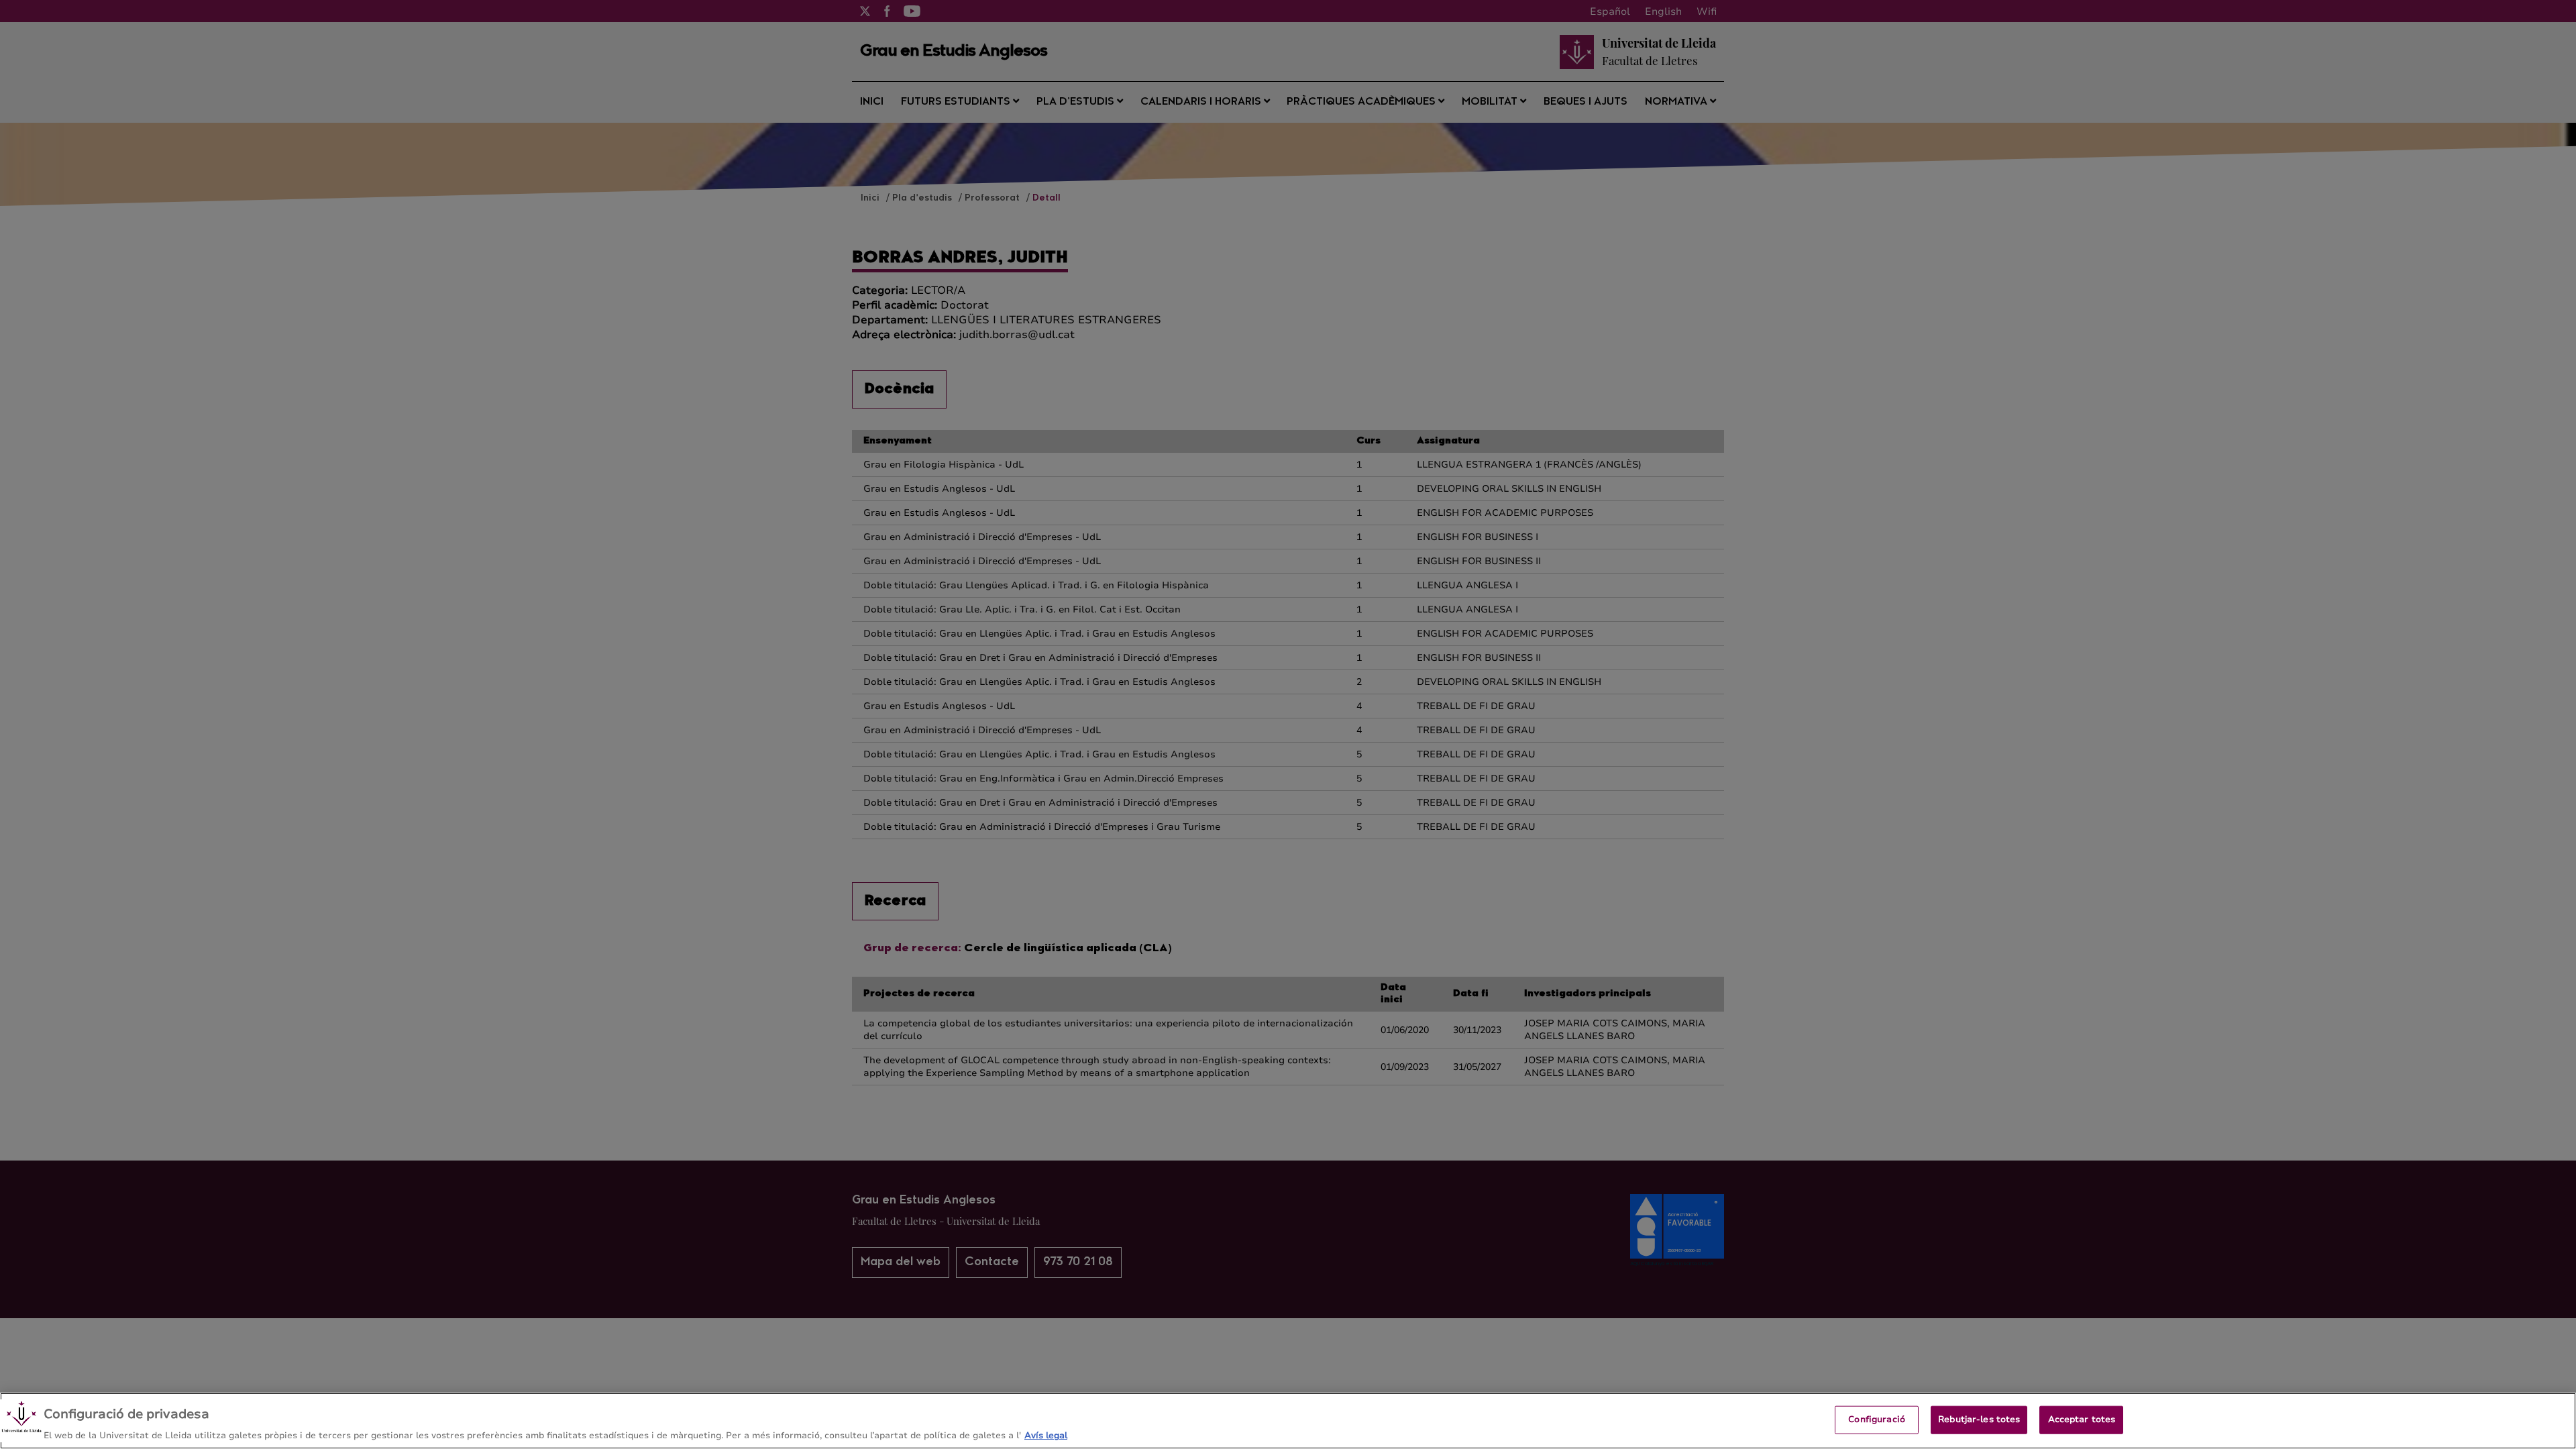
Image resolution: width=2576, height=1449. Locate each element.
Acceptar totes (2082, 1419)
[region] (1288, 1421)
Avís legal (1046, 1435)
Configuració (1877, 1419)
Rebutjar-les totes (1979, 1419)
